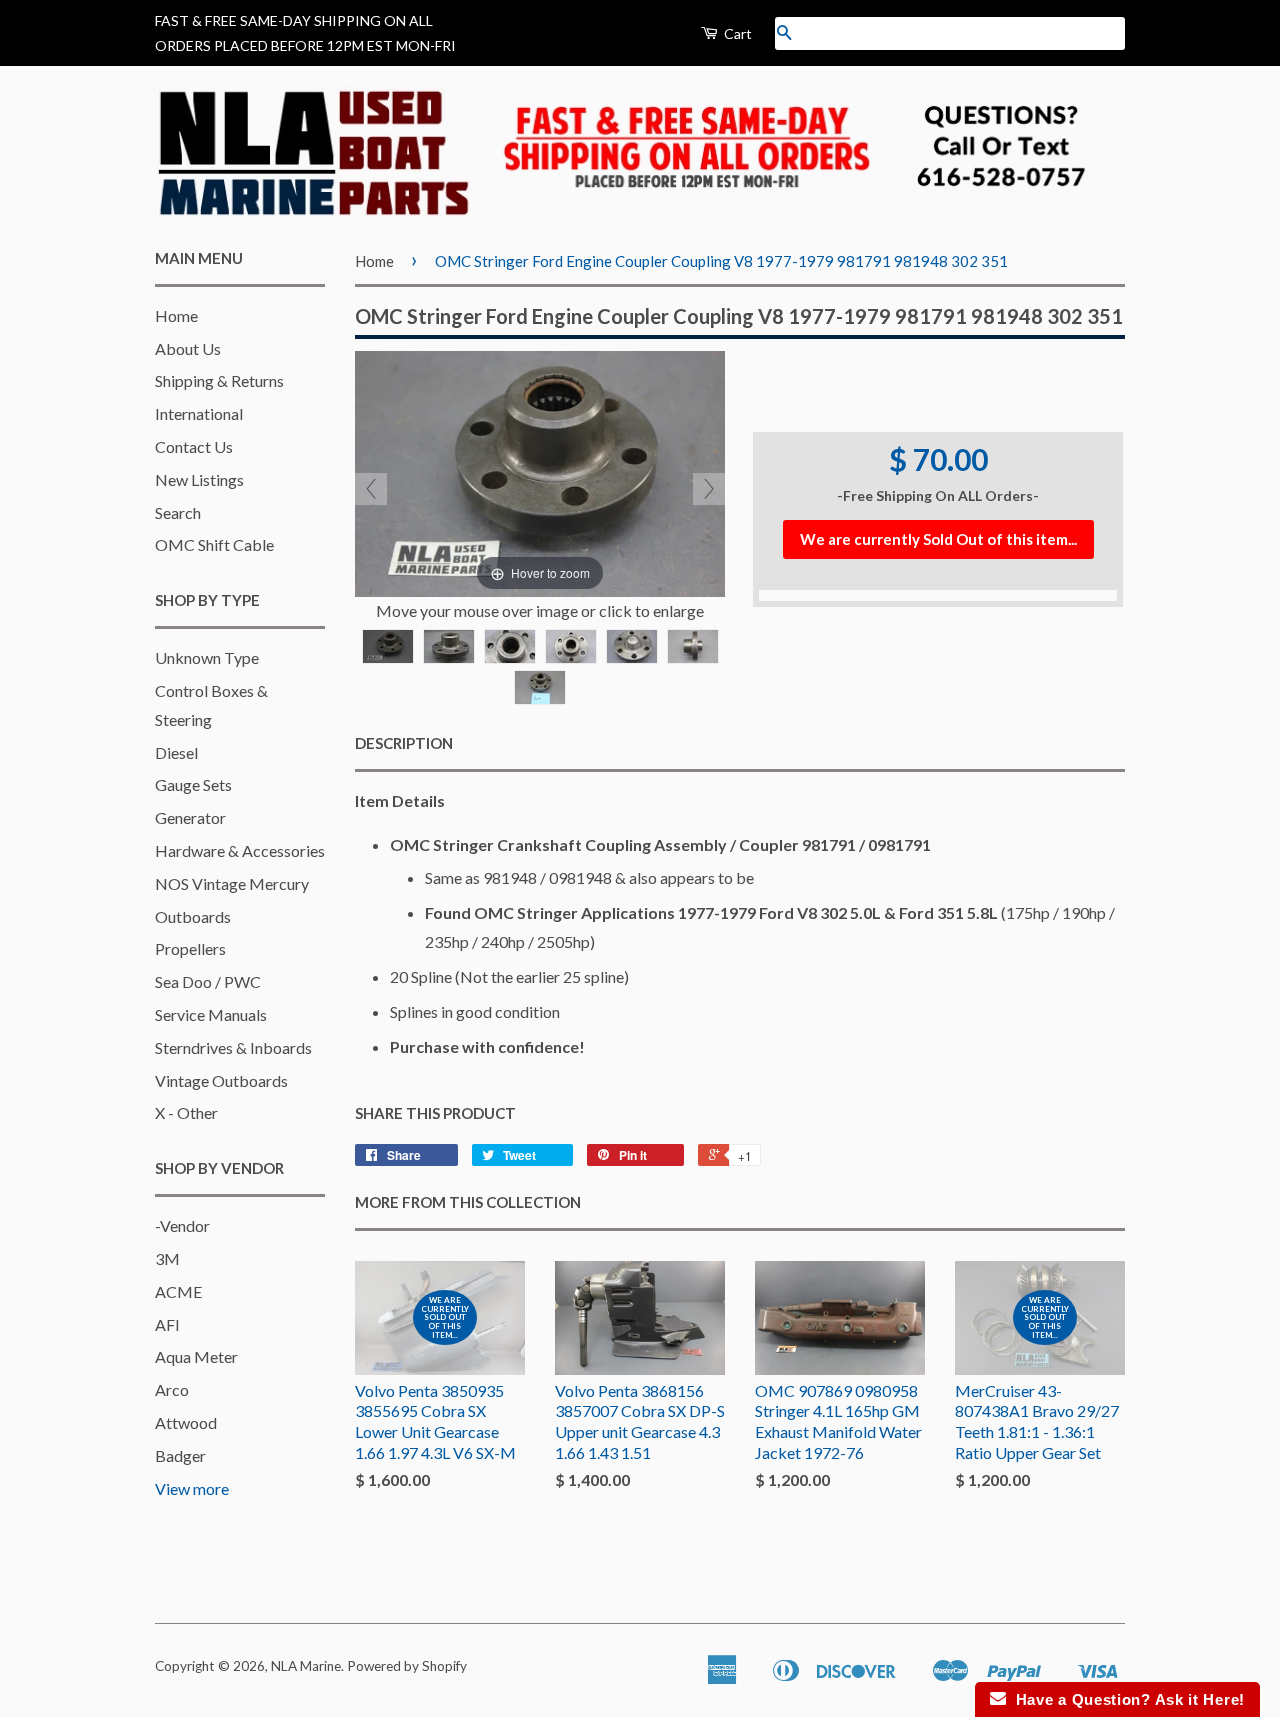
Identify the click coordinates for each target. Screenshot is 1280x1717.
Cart (736, 33)
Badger (180, 1455)
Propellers (190, 948)
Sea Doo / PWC (208, 981)
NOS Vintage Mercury (232, 883)
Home (176, 315)
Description (404, 743)
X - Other (186, 1112)
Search (178, 512)
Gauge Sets (193, 784)
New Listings (199, 479)
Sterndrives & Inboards (233, 1047)
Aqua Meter (196, 1356)
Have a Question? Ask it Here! (1125, 1699)
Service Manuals (211, 1014)
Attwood (186, 1422)
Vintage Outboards (221, 1080)
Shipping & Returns (219, 380)
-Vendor (182, 1225)
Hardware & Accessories (240, 850)
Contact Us (194, 446)
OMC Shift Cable (214, 544)
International (199, 413)
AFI (167, 1324)
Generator (190, 817)
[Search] (784, 33)
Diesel (176, 752)
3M (167, 1258)
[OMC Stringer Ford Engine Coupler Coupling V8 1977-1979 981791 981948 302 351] (388, 646)
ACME (178, 1291)
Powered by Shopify (407, 1666)
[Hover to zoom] (540, 471)
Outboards (193, 916)
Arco (172, 1389)
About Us (188, 348)
